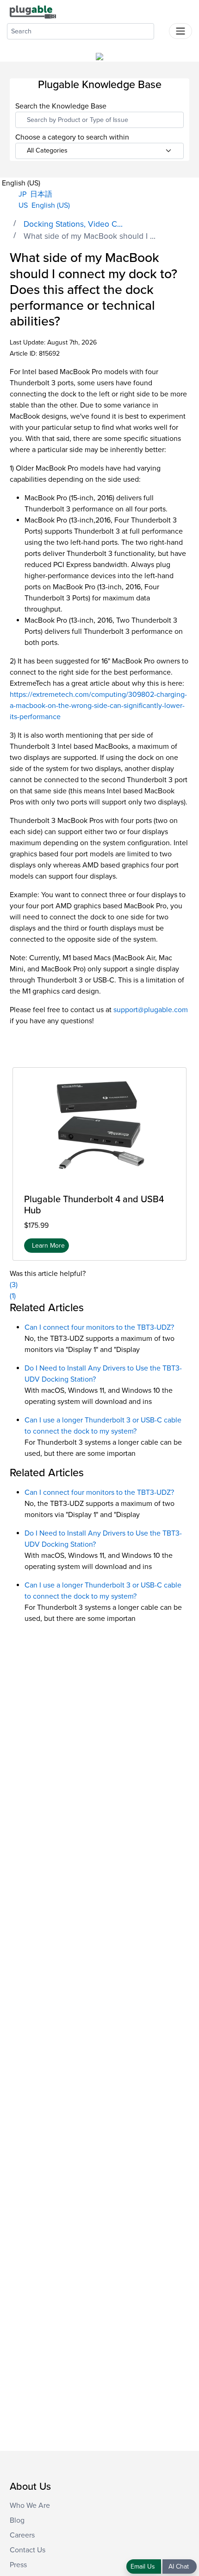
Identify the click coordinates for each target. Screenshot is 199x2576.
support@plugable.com (151, 1010)
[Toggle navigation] (180, 31)
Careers (22, 2535)
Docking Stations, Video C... (73, 224)
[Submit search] (162, 29)
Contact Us (28, 2550)
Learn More (48, 1246)
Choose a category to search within (72, 137)
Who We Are (30, 2506)
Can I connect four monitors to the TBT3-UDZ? (99, 1327)
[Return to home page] (33, 12)
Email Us (144, 2566)
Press (18, 2565)
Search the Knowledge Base (61, 106)
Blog (17, 2520)
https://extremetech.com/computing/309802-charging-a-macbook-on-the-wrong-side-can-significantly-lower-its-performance (98, 706)
